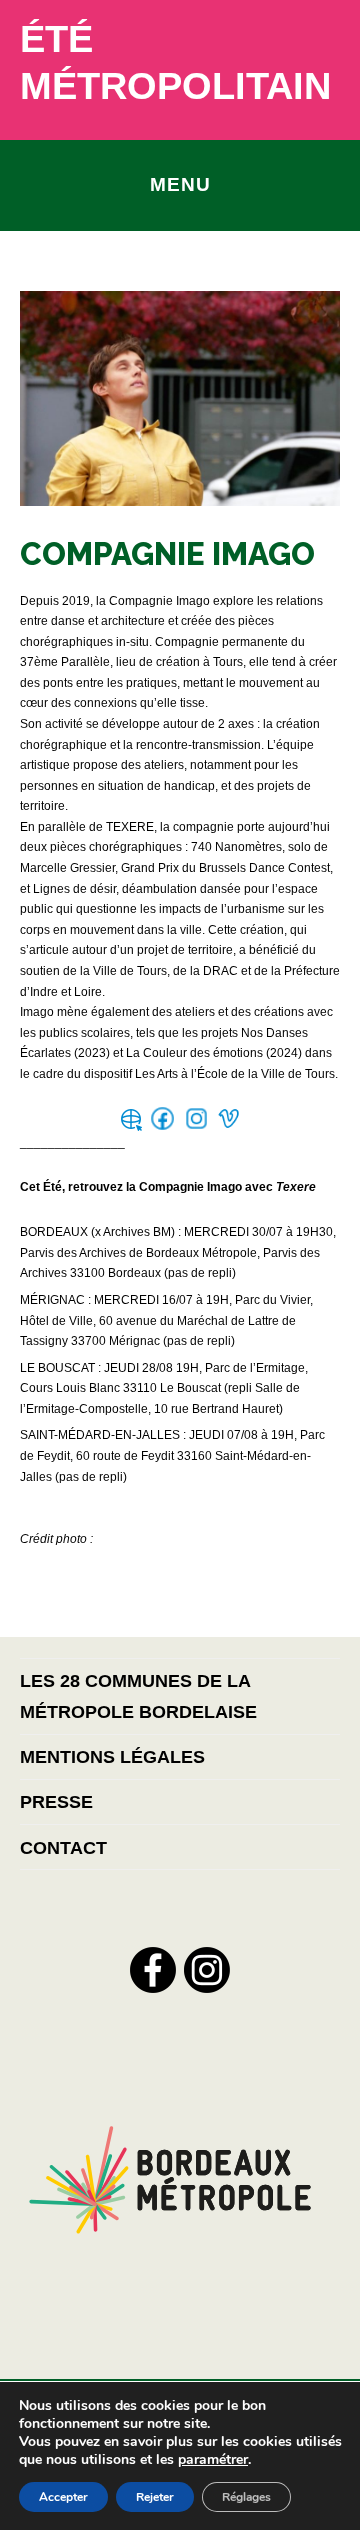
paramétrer (213, 2460)
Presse (56, 1801)
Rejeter (155, 2497)
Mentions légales (112, 1756)
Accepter (63, 2497)
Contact (63, 1847)
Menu (180, 184)
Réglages (246, 2497)
